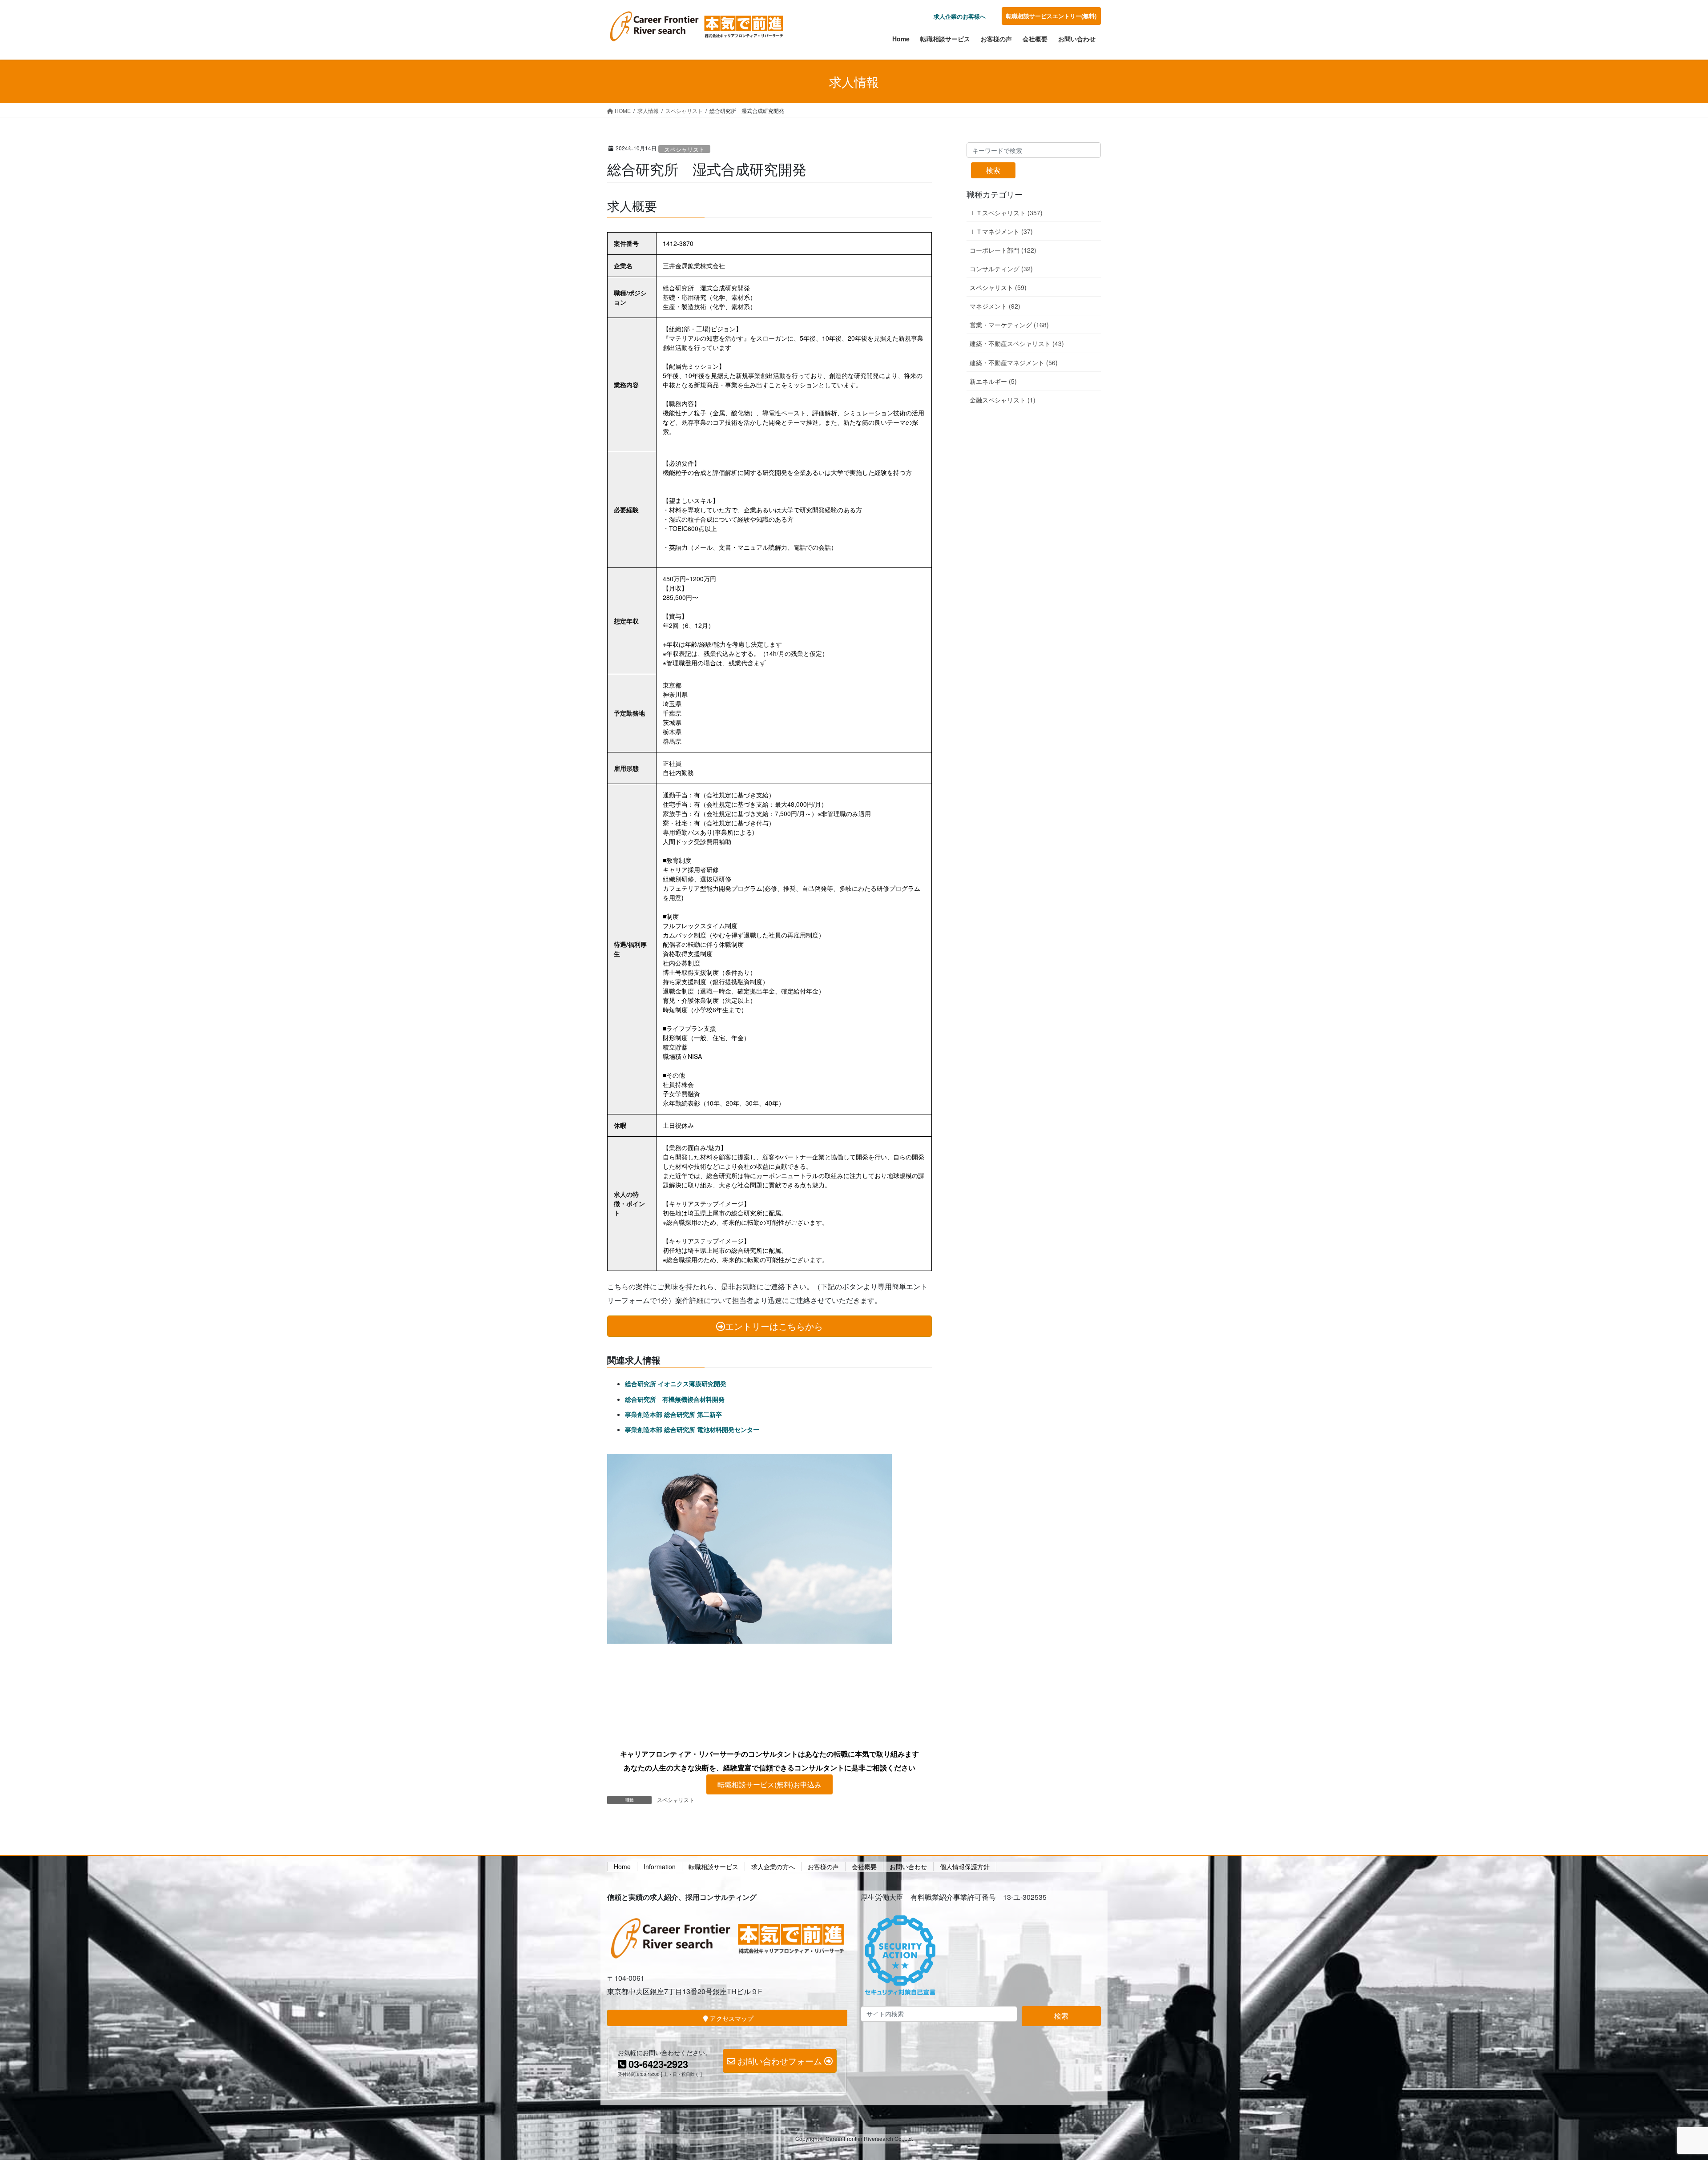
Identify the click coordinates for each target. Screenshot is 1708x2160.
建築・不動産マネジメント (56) (1014, 362)
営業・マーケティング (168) (1009, 325)
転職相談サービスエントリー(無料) (1051, 16)
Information (660, 1866)
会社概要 (864, 1866)
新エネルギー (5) (993, 381)
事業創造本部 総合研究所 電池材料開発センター (692, 1429)
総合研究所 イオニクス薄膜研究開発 (676, 1384)
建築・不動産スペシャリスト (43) (1017, 343)
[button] (769, 1784)
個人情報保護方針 (965, 1866)
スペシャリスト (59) (998, 287)
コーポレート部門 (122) (1003, 250)
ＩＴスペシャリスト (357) (1006, 213)
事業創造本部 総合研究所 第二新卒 (673, 1414)
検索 (993, 170)
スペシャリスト (684, 149)
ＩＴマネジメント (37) (1001, 231)
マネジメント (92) (995, 306)
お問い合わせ (908, 1866)
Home (622, 1866)
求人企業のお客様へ (960, 16)
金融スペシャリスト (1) (1003, 400)
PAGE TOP (1663, 2087)
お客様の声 (823, 1866)
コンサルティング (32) (1001, 269)
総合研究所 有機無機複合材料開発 (675, 1399)
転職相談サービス (713, 1866)
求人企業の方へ (773, 1866)
